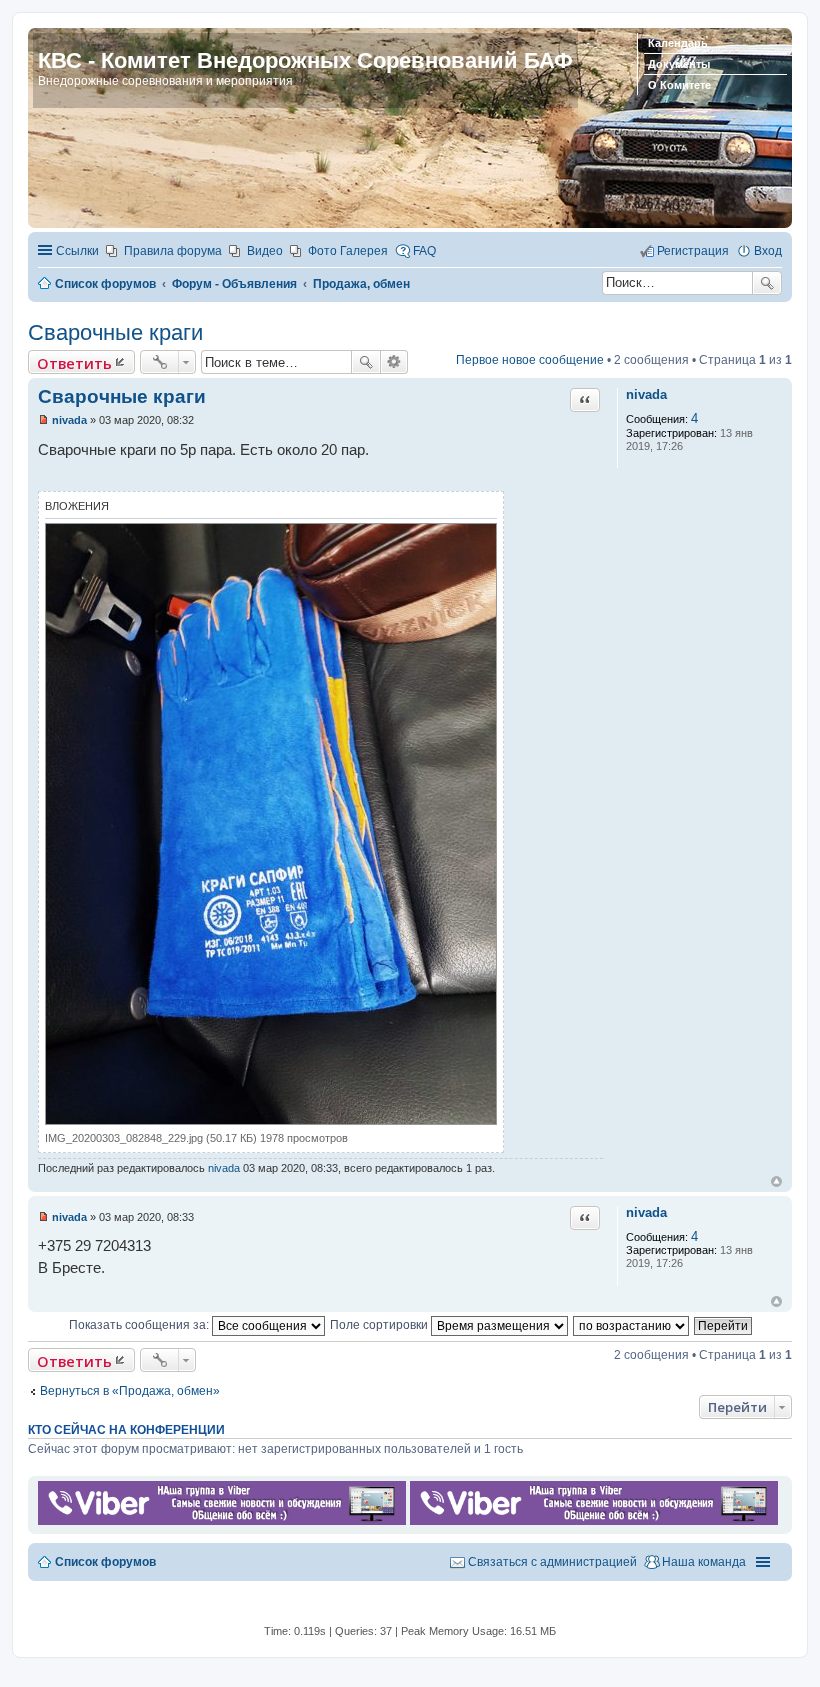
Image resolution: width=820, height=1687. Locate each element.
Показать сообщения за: (140, 1325)
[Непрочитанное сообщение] (43, 420)
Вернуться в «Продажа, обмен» (130, 1391)
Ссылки (77, 251)
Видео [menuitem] (265, 251)
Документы (679, 64)
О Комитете (679, 85)
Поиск (767, 283)
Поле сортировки (380, 1325)
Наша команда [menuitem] (704, 1562)
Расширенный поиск (394, 362)
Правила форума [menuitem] (173, 251)
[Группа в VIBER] (222, 1521)
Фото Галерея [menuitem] (348, 251)
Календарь (678, 43)
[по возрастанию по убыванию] (632, 1325)
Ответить (74, 363)
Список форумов (105, 1562)
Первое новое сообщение (530, 360)
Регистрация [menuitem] (693, 251)
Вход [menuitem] (768, 251)
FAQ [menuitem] (424, 251)
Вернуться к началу (776, 1181)
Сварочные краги (115, 332)
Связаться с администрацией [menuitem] (552, 1562)
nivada (646, 394)
